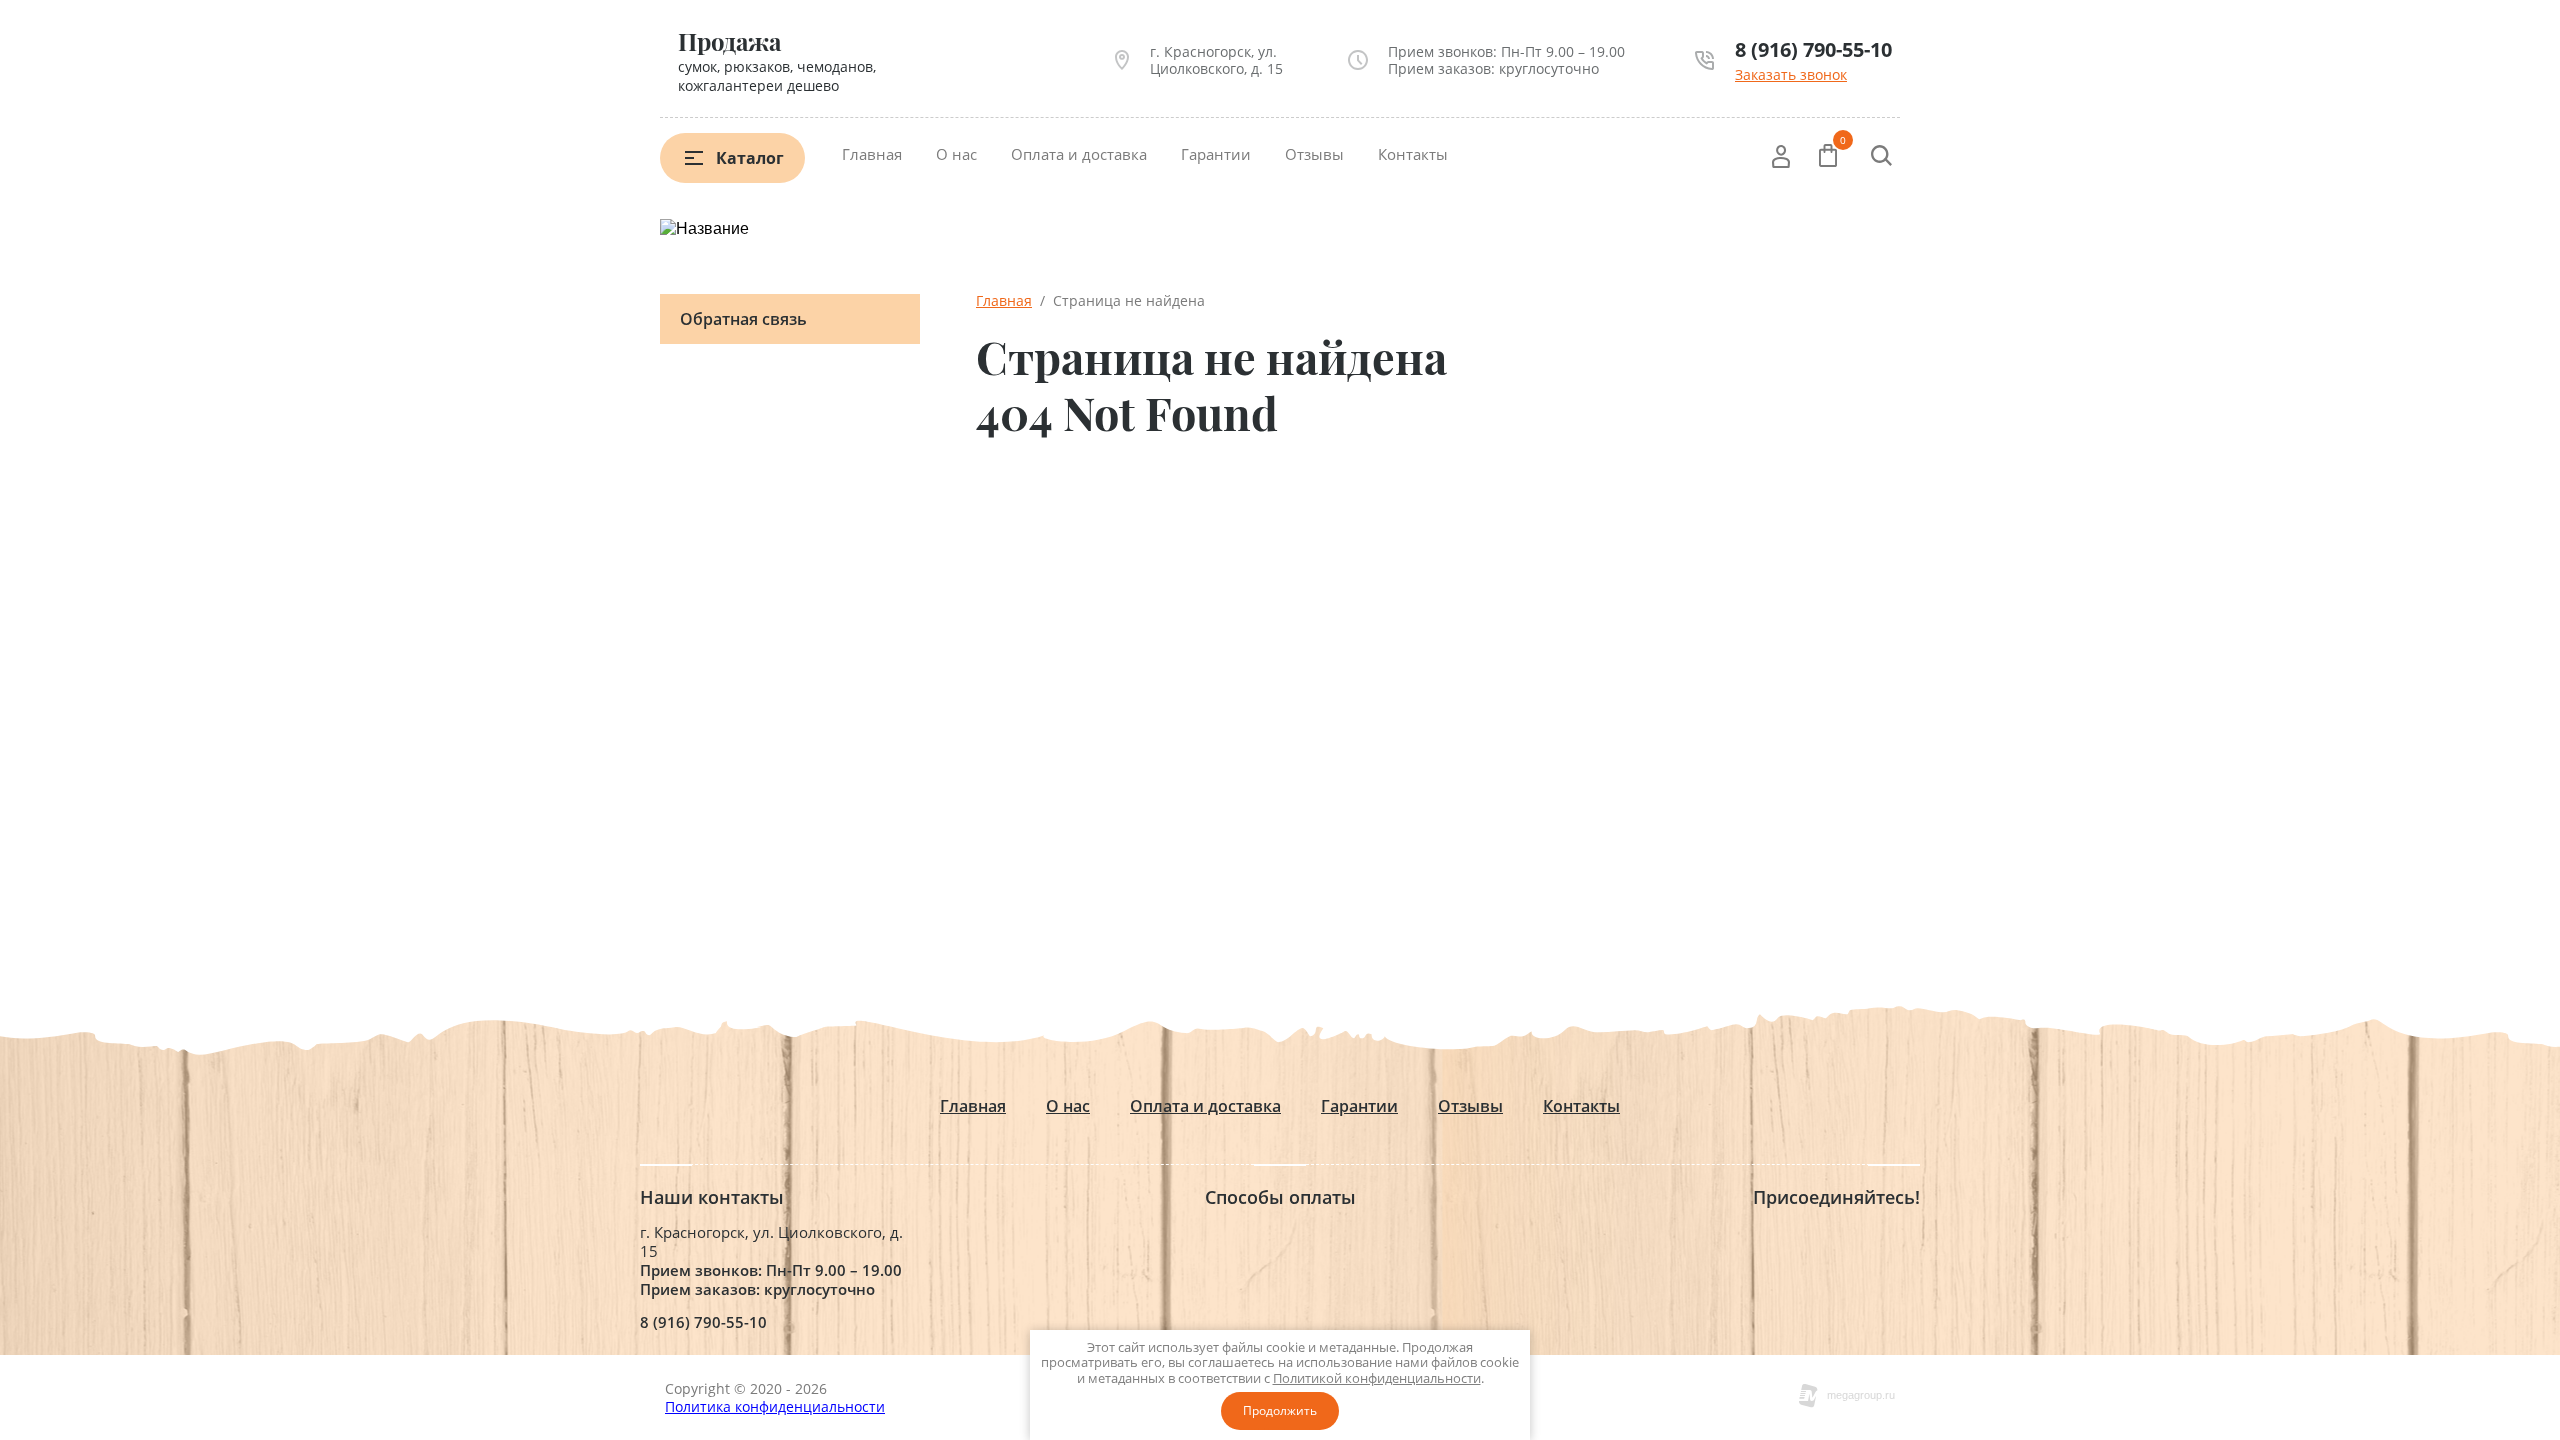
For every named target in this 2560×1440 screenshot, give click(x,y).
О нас (956, 154)
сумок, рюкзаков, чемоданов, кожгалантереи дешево (777, 76)
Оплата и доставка (1079, 154)
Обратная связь (743, 319)
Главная (872, 154)
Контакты (1413, 154)
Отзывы (1314, 154)
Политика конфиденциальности (775, 1406)
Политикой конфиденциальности (1377, 1378)
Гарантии (1216, 154)
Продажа (729, 41)
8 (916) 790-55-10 (1813, 49)
